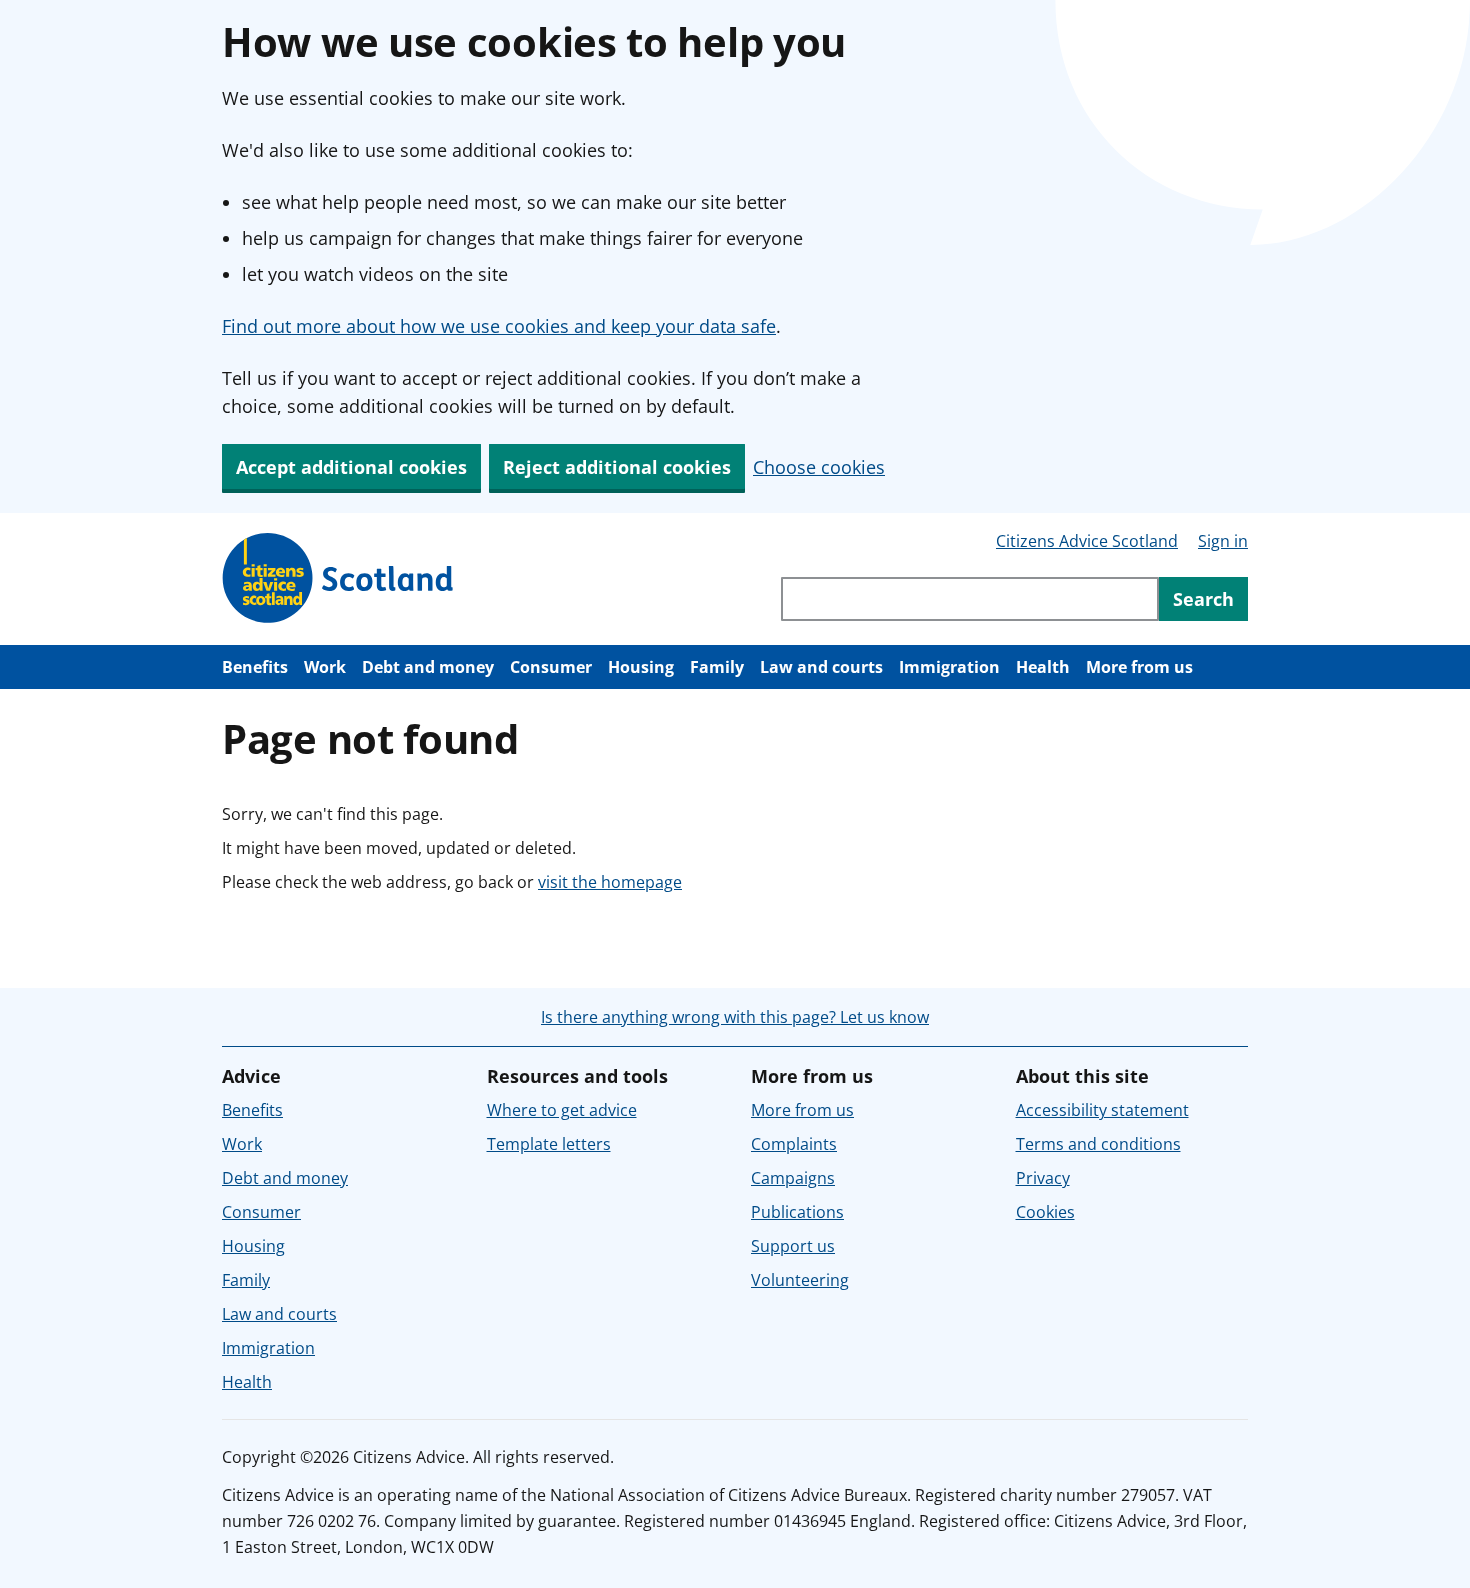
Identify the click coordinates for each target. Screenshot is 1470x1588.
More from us (1139, 667)
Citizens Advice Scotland (1087, 541)
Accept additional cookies (351, 467)
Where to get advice (562, 1110)
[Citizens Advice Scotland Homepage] (338, 578)
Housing (641, 667)
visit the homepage (610, 882)
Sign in (1223, 541)
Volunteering (800, 1280)
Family (717, 667)
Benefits (255, 667)
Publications (797, 1212)
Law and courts (821, 667)
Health (1043, 667)
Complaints (794, 1144)
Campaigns (793, 1178)
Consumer (551, 667)
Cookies (1045, 1212)
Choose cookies (819, 467)
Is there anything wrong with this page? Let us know (735, 1017)
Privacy (1043, 1178)
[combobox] (970, 599)
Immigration (949, 667)
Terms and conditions (1098, 1144)
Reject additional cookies (617, 467)
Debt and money (428, 667)
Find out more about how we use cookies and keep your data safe (499, 326)
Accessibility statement (1102, 1110)
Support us (793, 1246)
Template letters (549, 1144)
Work (325, 667)
